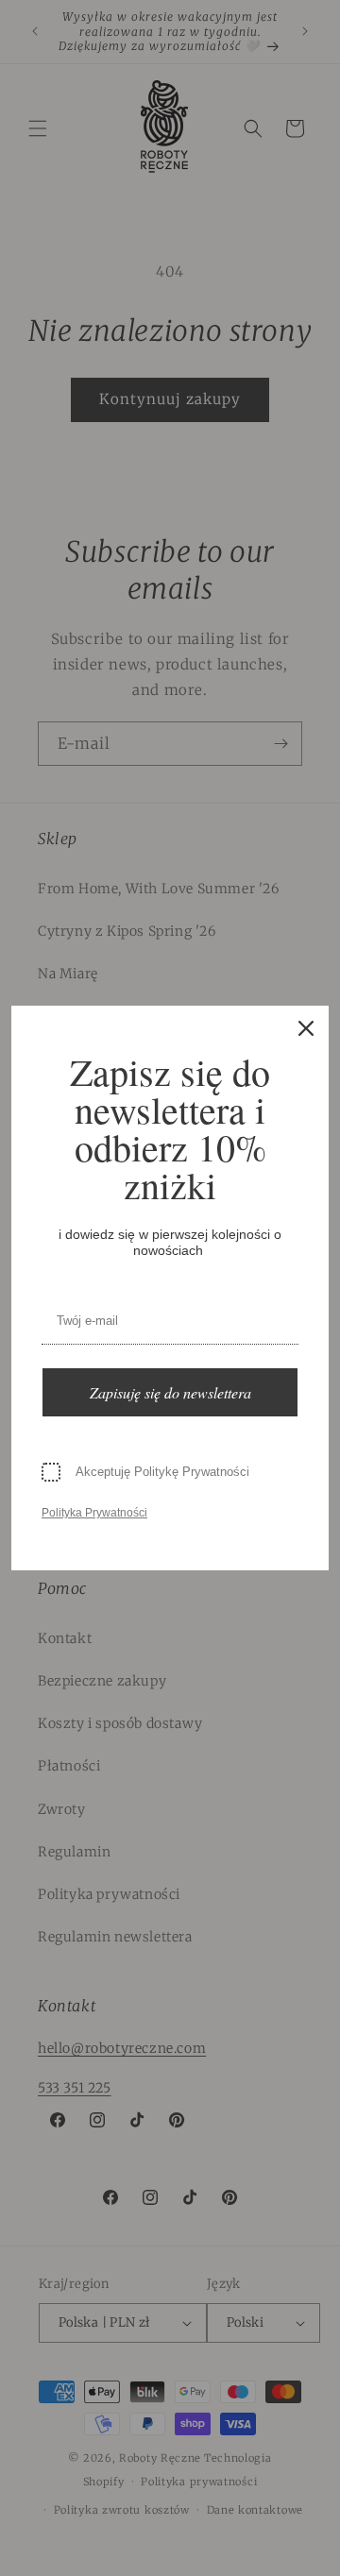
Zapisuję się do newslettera (170, 1392)
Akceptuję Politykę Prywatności (162, 1472)
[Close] (306, 1028)
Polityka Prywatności (94, 1513)
